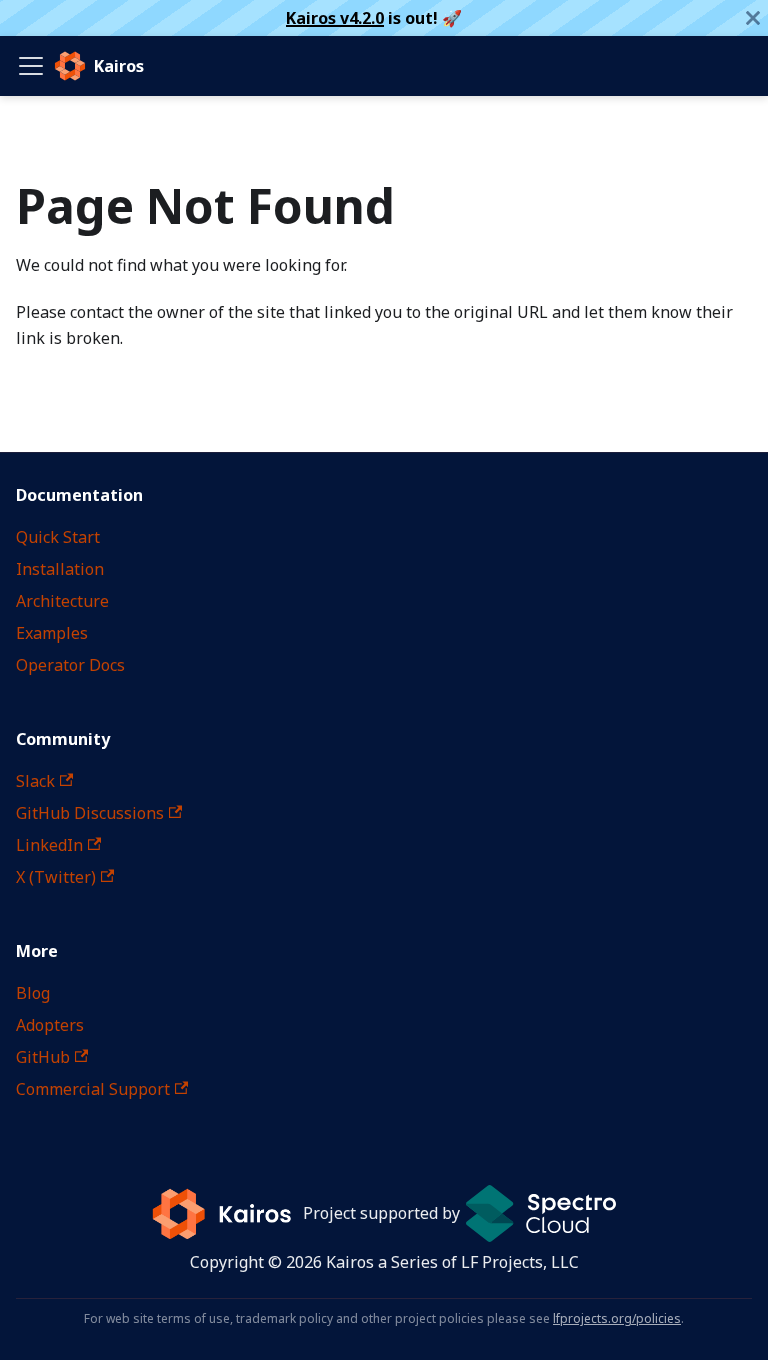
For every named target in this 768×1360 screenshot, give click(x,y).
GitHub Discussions (90, 813)
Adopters (50, 1025)
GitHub (43, 1057)
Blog (33, 993)
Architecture (62, 601)
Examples (52, 633)
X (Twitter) (56, 877)
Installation (60, 569)
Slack (35, 781)
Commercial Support (93, 1089)
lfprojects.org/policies (617, 1318)
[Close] (753, 18)
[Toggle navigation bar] (31, 66)
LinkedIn (49, 845)
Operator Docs (70, 665)
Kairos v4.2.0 (335, 18)
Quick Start (58, 537)
